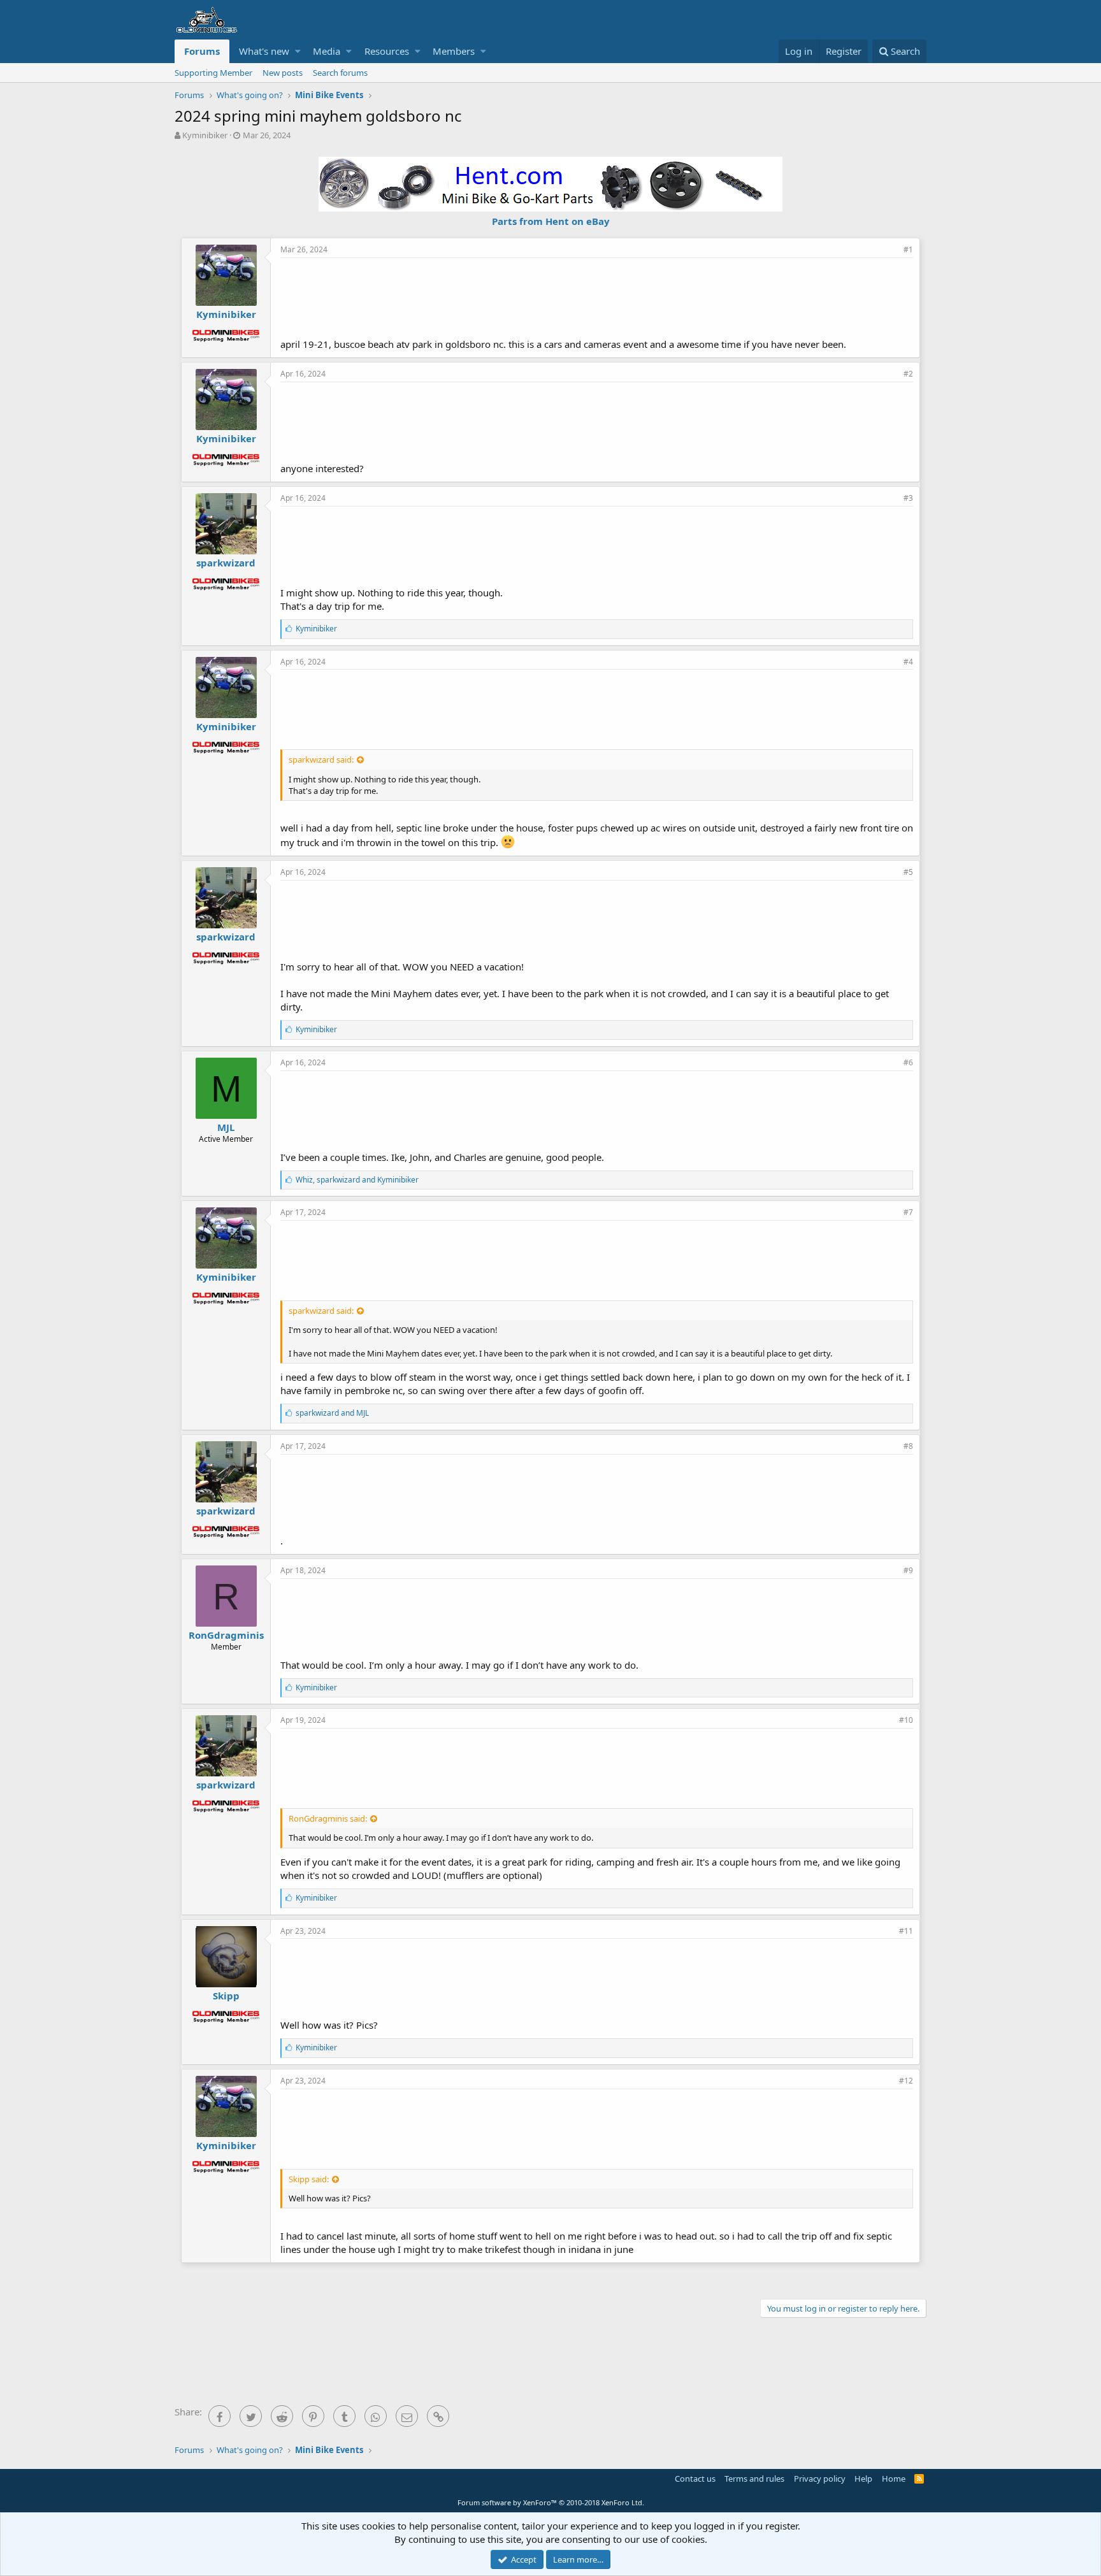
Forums (202, 51)
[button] (298, 51)
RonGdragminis (226, 1635)
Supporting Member (213, 73)
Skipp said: (309, 2179)
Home (894, 2479)
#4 (908, 662)
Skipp (226, 1996)
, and (357, 1180)
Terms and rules (754, 2479)
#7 (908, 1212)
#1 (908, 249)
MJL (226, 1127)
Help (863, 2479)
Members (454, 51)
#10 (906, 1720)
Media (327, 51)
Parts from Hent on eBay (551, 221)
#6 (908, 1062)
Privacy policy (820, 2479)
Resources (387, 51)
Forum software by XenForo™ (551, 2502)
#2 (908, 374)
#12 (906, 2081)
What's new (264, 51)
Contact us (695, 2479)
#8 (908, 1446)
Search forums (340, 73)
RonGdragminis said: (328, 1818)
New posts (283, 73)
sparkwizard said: (321, 759)
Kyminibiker (205, 135)
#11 (906, 1931)
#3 (908, 498)
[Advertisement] (597, 296)
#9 (908, 1570)
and (332, 1413)
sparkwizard (226, 563)
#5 (908, 872)
